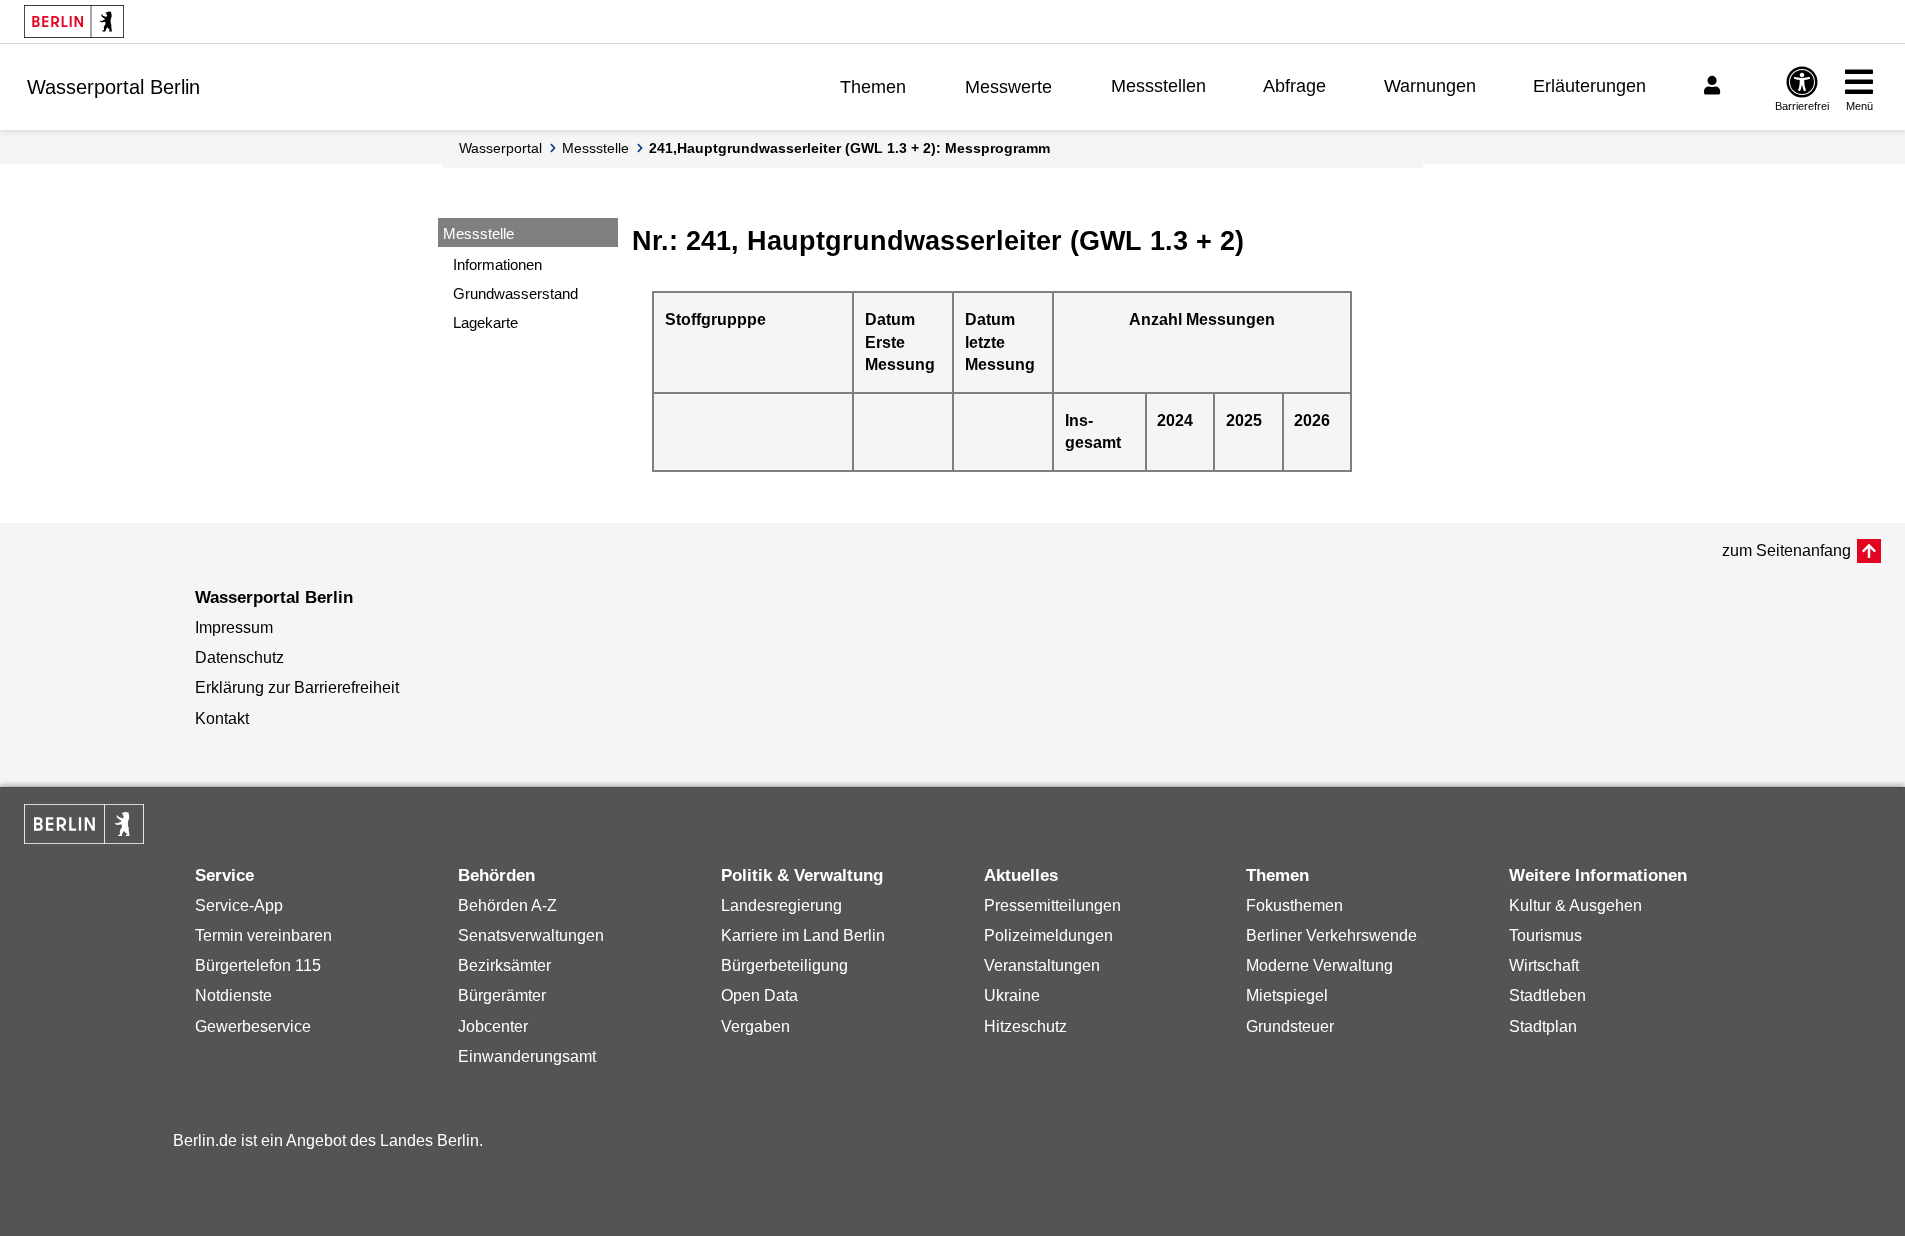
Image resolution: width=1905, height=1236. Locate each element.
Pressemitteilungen (1052, 905)
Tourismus (1545, 935)
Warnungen (1430, 86)
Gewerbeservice (253, 1026)
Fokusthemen (1294, 905)
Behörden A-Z (507, 905)
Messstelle (595, 148)
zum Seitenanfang (1786, 550)
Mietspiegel (1287, 995)
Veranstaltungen (1042, 965)
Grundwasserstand (515, 293)
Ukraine (1012, 995)
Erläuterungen (1589, 86)
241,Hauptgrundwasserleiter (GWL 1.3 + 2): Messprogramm (849, 148)
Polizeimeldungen (1048, 935)
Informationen (497, 264)
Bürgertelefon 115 (258, 965)
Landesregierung (781, 905)
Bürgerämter (502, 995)
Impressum (234, 627)
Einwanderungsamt (527, 1056)
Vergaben (755, 1026)
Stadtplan (1543, 1026)
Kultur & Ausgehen (1575, 905)
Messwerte (1008, 87)
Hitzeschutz (1025, 1026)
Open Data (759, 995)
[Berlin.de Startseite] (74, 21)
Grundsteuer (1290, 1026)
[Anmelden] (1715, 86)
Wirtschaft (1544, 965)
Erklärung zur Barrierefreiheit (297, 687)
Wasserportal (500, 148)
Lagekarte (485, 322)
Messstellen (1158, 86)
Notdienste (233, 995)
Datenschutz (239, 657)
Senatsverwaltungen (531, 935)
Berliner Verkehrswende (1331, 935)
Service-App (239, 905)
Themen (873, 87)
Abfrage (1294, 86)
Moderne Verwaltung (1319, 965)
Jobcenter (493, 1026)
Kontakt (222, 718)
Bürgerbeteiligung (784, 965)
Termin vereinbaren (263, 935)
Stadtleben (1547, 995)
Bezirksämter (504, 965)
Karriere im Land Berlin (803, 935)
